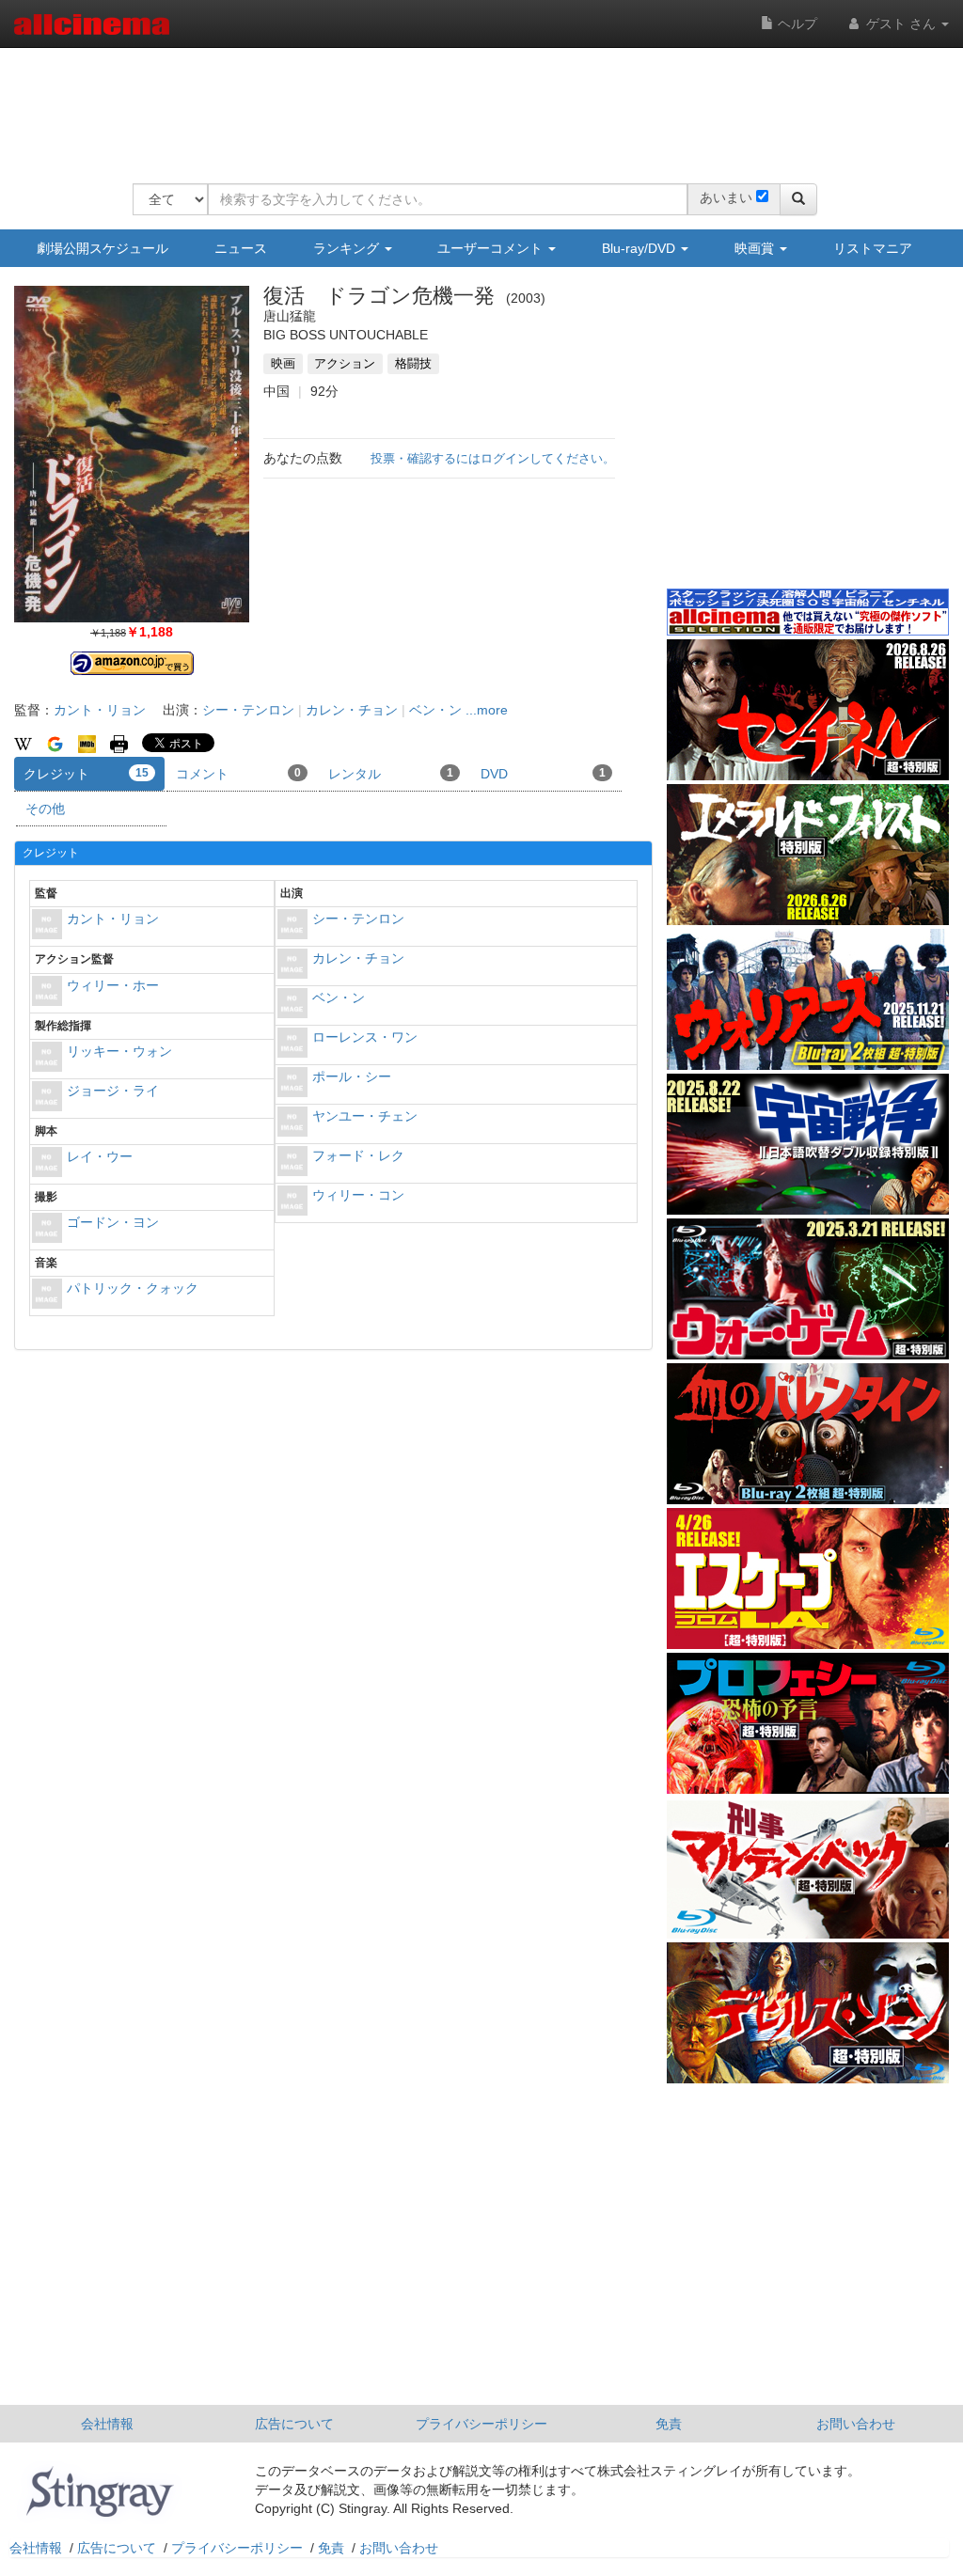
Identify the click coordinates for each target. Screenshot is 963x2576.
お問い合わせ (856, 2424)
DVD (543, 774)
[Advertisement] (475, 103)
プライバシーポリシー (481, 2424)
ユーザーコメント (492, 248)
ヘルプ (796, 24)
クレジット (86, 774)
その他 (45, 809)
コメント (238, 774)
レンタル (391, 774)
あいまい (726, 197)
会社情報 (107, 2424)
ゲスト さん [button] (901, 24)
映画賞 (756, 248)
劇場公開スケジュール (103, 248)
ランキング (348, 248)
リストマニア (873, 248)
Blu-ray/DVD (640, 248)
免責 (669, 2424)
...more (487, 710)
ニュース (241, 248)
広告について (294, 2424)
